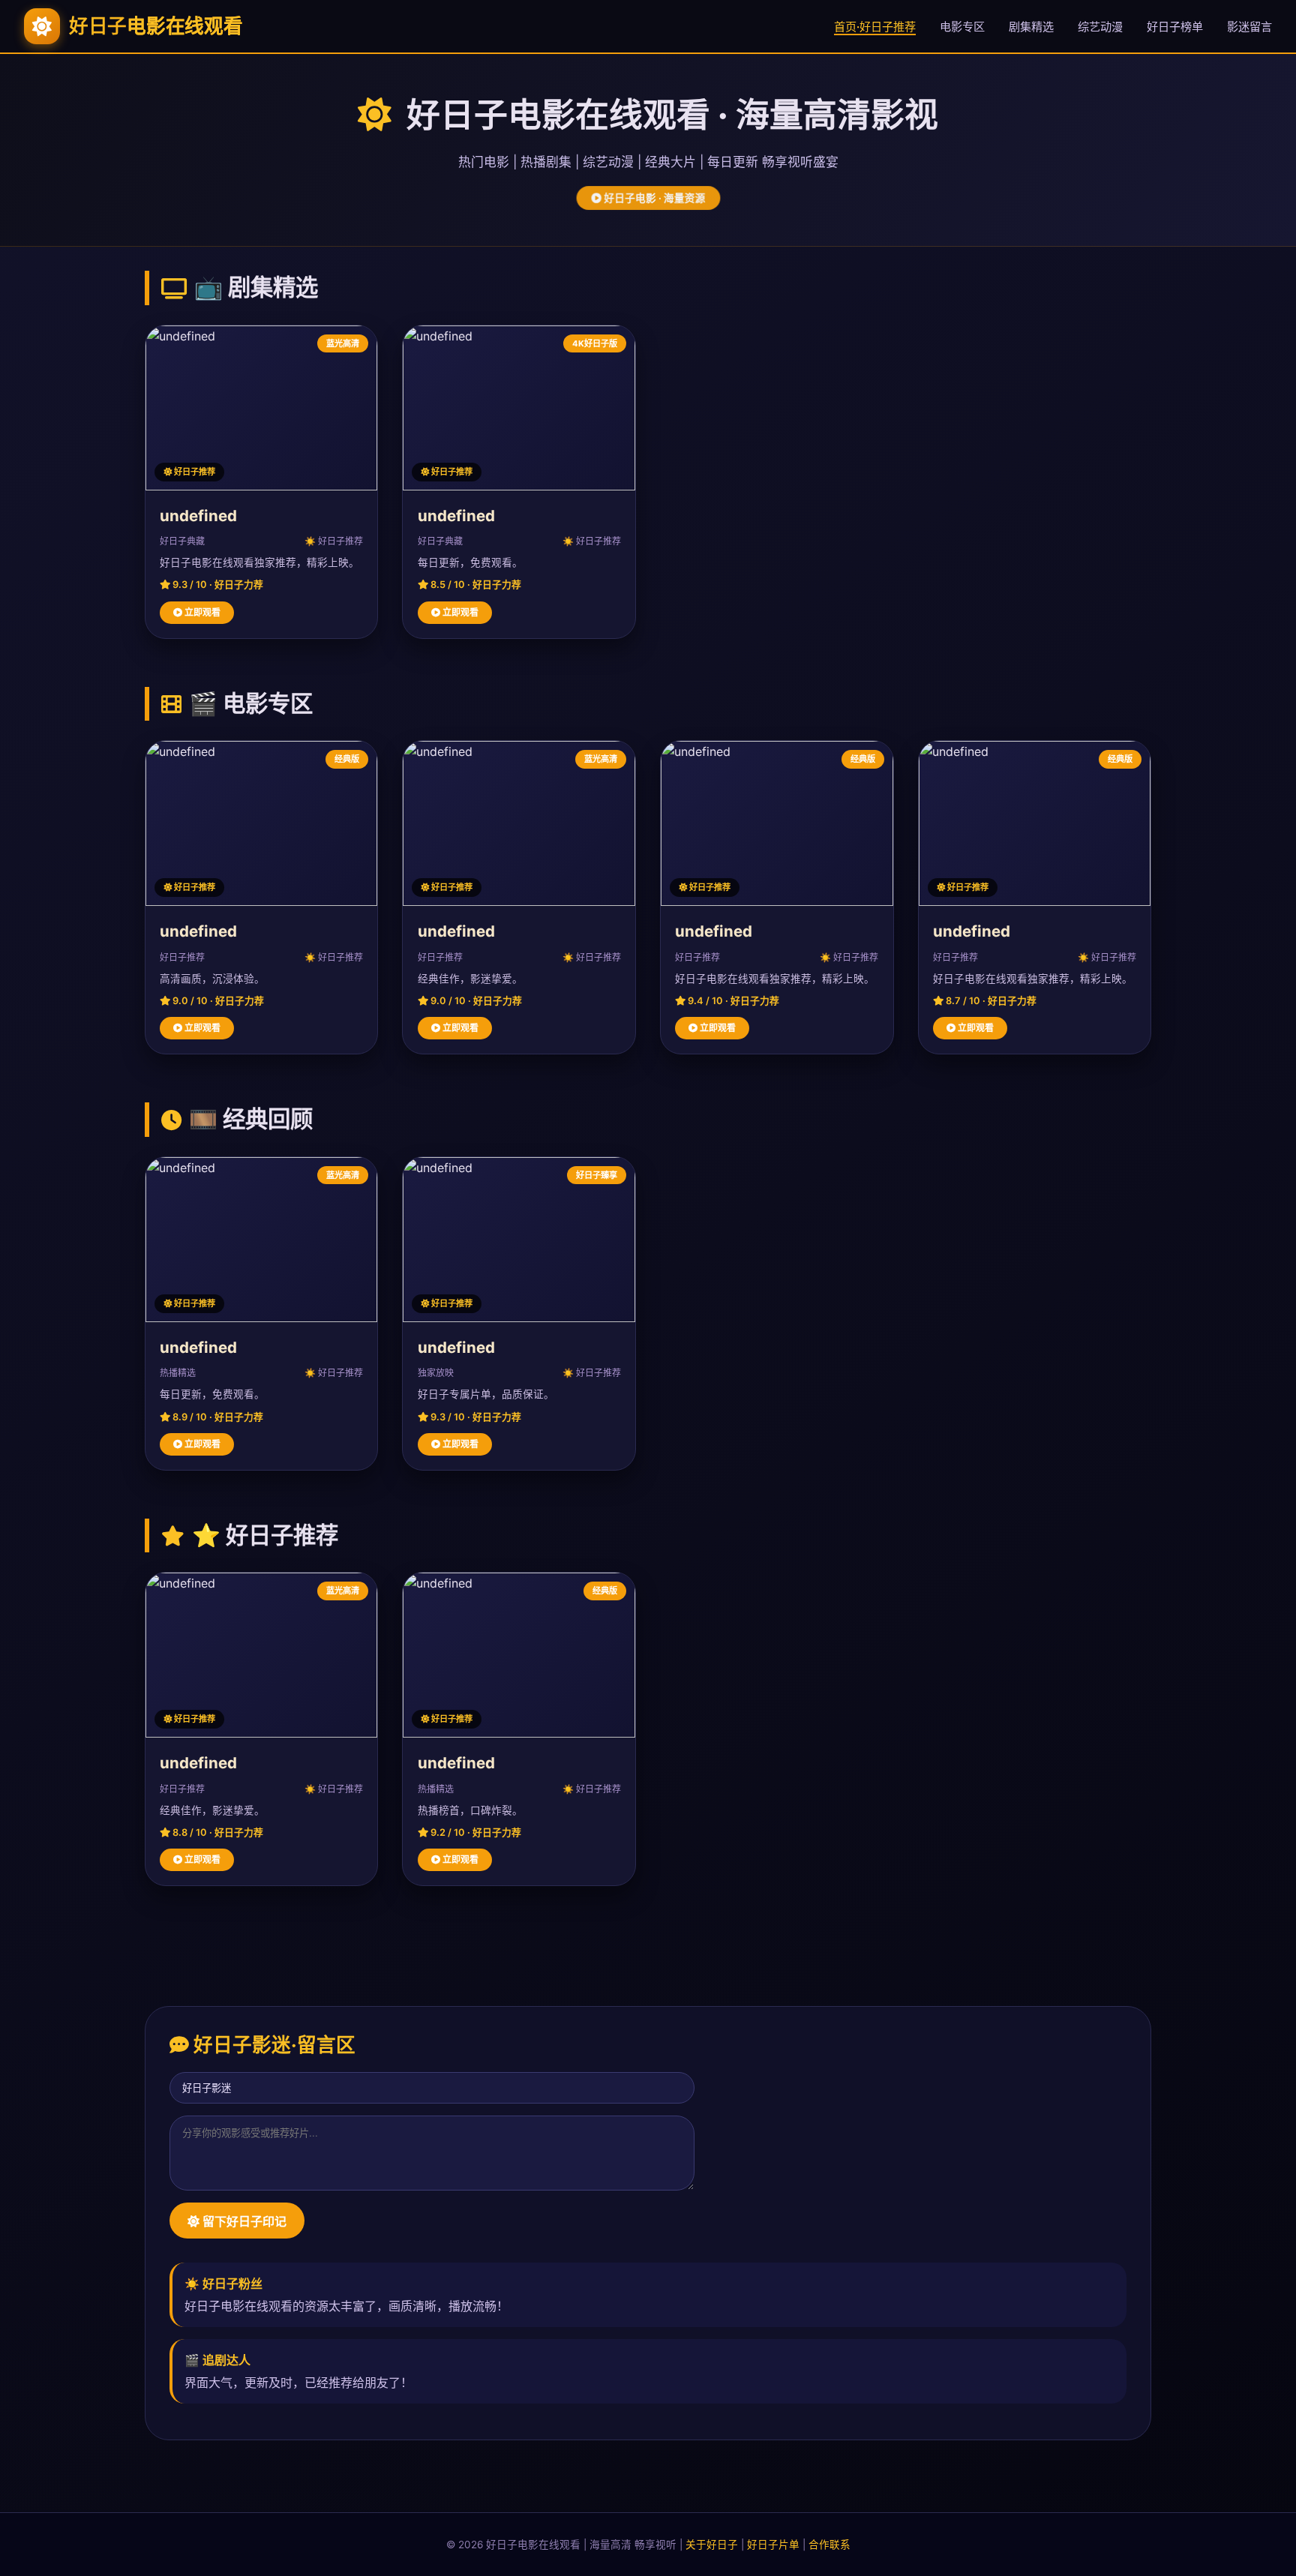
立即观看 (201, 612)
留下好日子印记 (243, 2222)
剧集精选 (1031, 27)
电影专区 (962, 27)
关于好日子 (712, 2545)
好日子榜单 (1175, 27)
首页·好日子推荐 (875, 27)
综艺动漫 (1100, 27)
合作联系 (829, 2545)
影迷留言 (1249, 27)
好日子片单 (773, 2545)
